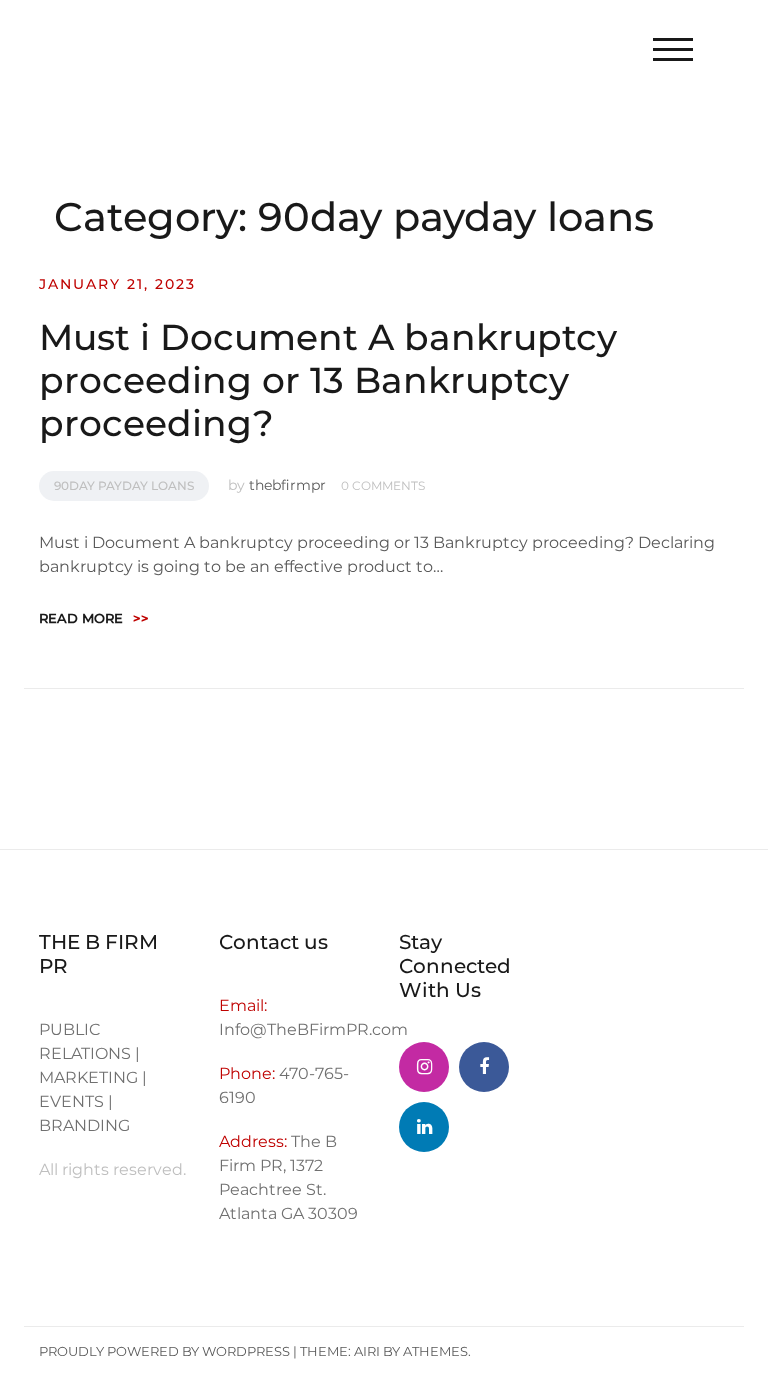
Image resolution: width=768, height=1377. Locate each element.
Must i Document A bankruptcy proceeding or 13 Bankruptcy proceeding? (328, 380)
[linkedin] (424, 1127)
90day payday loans (124, 485)
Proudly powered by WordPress (164, 1351)
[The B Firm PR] (484, 1067)
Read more (94, 618)
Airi (367, 1351)
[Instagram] (424, 1067)
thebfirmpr (287, 485)
